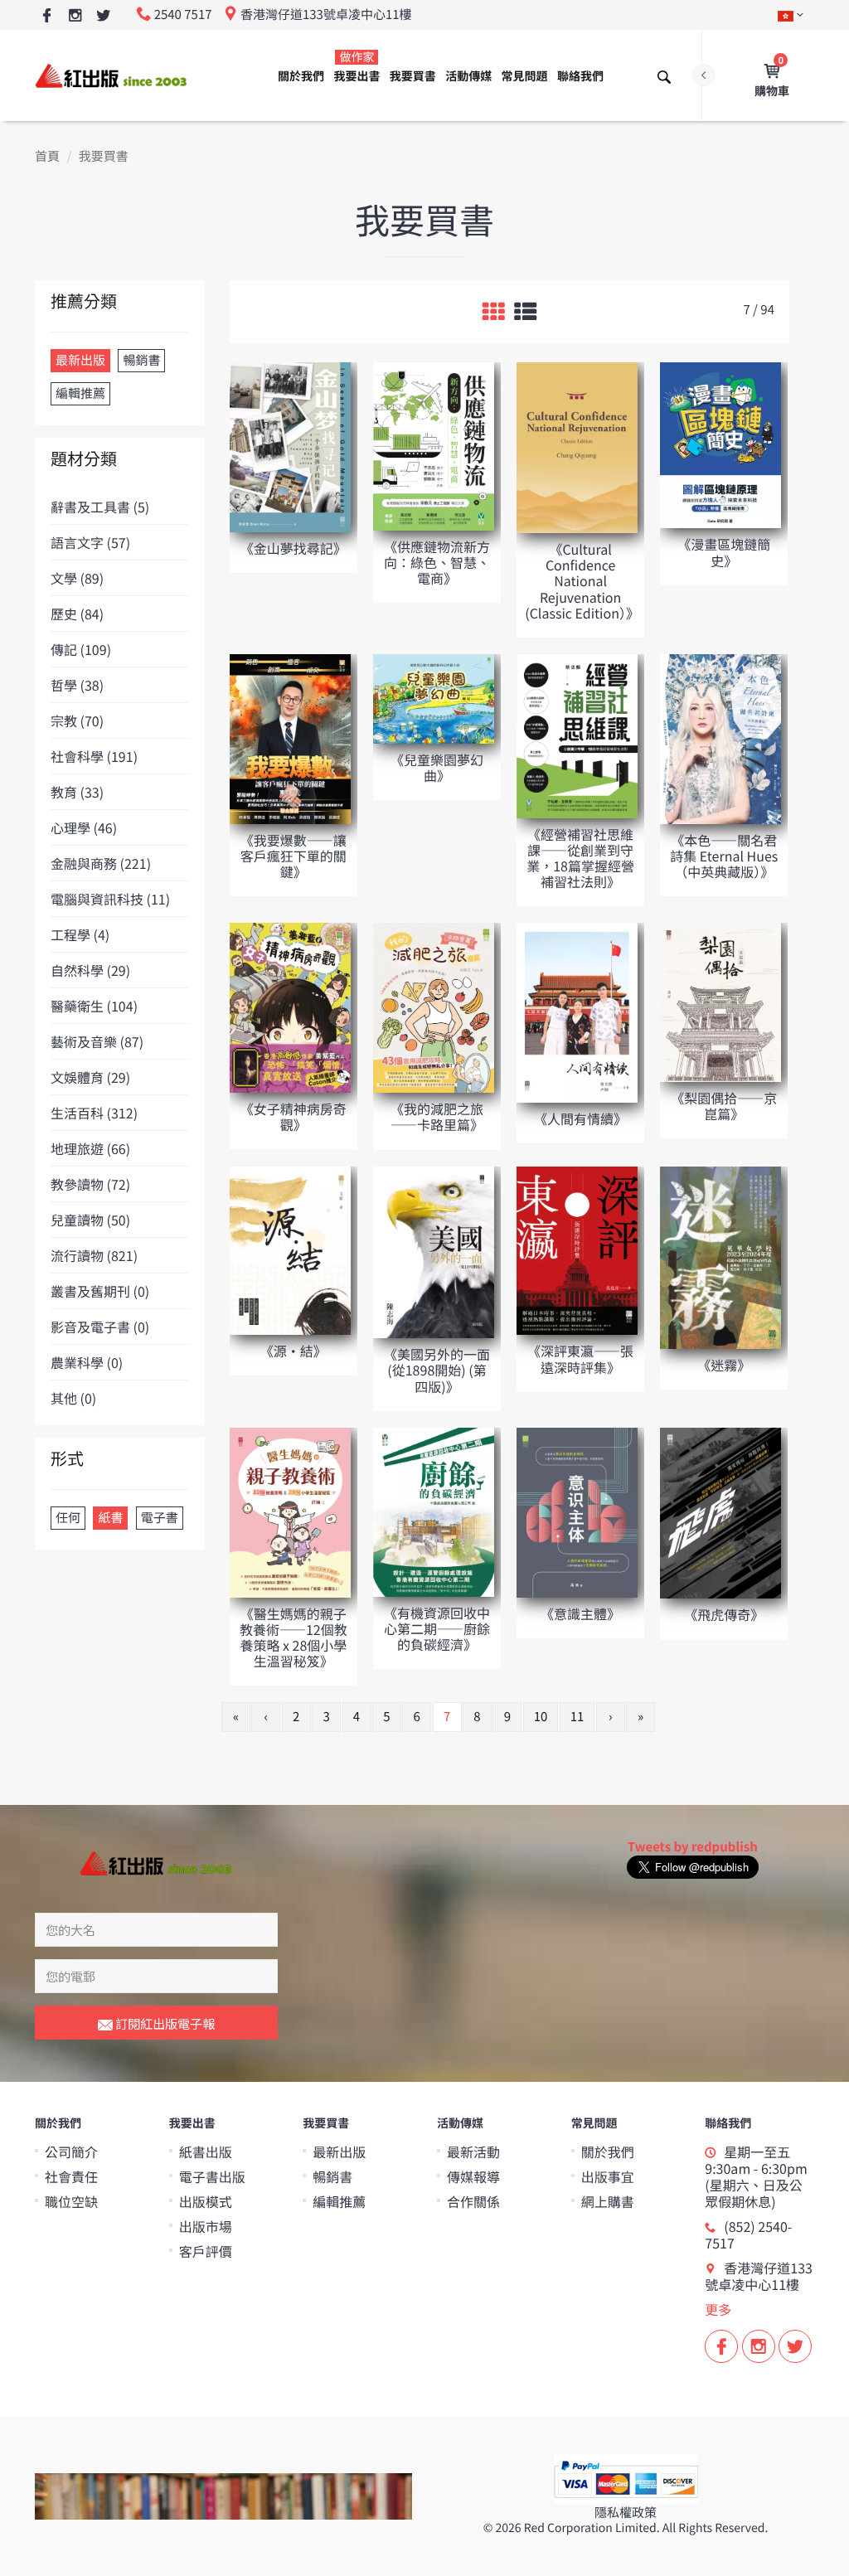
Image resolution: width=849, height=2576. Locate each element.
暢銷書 (332, 2176)
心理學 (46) (84, 827)
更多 (718, 2309)
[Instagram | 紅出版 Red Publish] (75, 16)
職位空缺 (71, 2201)
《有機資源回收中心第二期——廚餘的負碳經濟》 (437, 1628)
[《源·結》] (290, 1249)
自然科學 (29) (90, 970)
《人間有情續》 (580, 1118)
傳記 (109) (81, 649)
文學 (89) (77, 578)
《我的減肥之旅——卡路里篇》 (437, 1116)
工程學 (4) (80, 934)
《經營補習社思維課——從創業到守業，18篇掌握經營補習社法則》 (580, 858)
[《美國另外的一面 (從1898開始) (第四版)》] (434, 1251)
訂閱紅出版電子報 (164, 2023)
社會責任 (71, 2176)
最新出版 (339, 2152)
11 (577, 1717)
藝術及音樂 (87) (97, 1041)
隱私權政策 (626, 2513)
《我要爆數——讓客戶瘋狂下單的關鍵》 (294, 856)
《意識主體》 (580, 1613)
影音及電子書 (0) (100, 1327)
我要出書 (357, 67)
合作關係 (473, 2201)
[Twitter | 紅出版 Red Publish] (103, 16)
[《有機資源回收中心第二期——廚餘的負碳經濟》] (434, 1511)
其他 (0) (73, 1398)
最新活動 (473, 2152)
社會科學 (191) (94, 756)
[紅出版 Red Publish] (112, 75)
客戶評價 (206, 2251)
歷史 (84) (77, 614)
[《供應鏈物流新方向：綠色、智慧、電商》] (434, 446)
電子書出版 (212, 2176)
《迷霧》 (724, 1365)
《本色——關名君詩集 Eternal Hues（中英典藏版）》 (724, 856)
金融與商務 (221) (101, 863)
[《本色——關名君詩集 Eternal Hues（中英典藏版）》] (720, 738)
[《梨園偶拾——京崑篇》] (720, 1001)
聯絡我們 (580, 76)
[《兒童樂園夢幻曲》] (434, 698)
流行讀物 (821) (94, 1255)
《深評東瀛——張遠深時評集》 (580, 1358)
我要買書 (413, 76)
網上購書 (608, 2201)
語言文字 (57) (90, 542)
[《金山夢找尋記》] (290, 446)
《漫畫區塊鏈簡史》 (724, 552)
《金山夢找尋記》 (294, 548)
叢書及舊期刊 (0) (100, 1291)
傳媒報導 (473, 2176)
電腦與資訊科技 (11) (110, 899)
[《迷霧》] (720, 1256)
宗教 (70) (77, 720)
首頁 (47, 156)
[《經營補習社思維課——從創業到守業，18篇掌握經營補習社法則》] (577, 735)
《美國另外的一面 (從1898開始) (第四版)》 (437, 1370)
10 (541, 1717)
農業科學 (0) (87, 1362)
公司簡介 (71, 2152)
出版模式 (206, 2201)
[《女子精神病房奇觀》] (290, 1007)
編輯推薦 (339, 2201)
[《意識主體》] (577, 1511)
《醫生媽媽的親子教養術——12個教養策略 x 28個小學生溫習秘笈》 (294, 1637)
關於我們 (301, 76)
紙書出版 (206, 2152)
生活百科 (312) (94, 1113)
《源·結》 (294, 1351)
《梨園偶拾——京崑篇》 (724, 1106)
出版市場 (206, 2226)
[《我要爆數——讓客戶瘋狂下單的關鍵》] (290, 738)
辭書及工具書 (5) (100, 507)
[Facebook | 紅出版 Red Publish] (47, 16)
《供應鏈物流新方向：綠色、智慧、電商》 (437, 562)
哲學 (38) (77, 685)
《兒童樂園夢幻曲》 (437, 767)
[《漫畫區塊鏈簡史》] (720, 444)
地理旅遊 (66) (90, 1148)
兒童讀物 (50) (90, 1220)
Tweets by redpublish (693, 1847)
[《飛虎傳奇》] (720, 1512)
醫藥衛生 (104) (94, 1006)
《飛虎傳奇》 (724, 1614)
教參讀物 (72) (90, 1184)
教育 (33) (77, 792)
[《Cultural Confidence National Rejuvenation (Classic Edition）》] (577, 446)
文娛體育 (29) (90, 1077)
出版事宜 (608, 2176)
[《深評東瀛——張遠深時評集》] (577, 1250)
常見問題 (525, 76)
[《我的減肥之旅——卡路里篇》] (434, 1007)
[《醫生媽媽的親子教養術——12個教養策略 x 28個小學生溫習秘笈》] (290, 1511)
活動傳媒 (468, 76)
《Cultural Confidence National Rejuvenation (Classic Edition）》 (582, 581)
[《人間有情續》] (577, 1012)
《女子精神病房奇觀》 (294, 1116)
